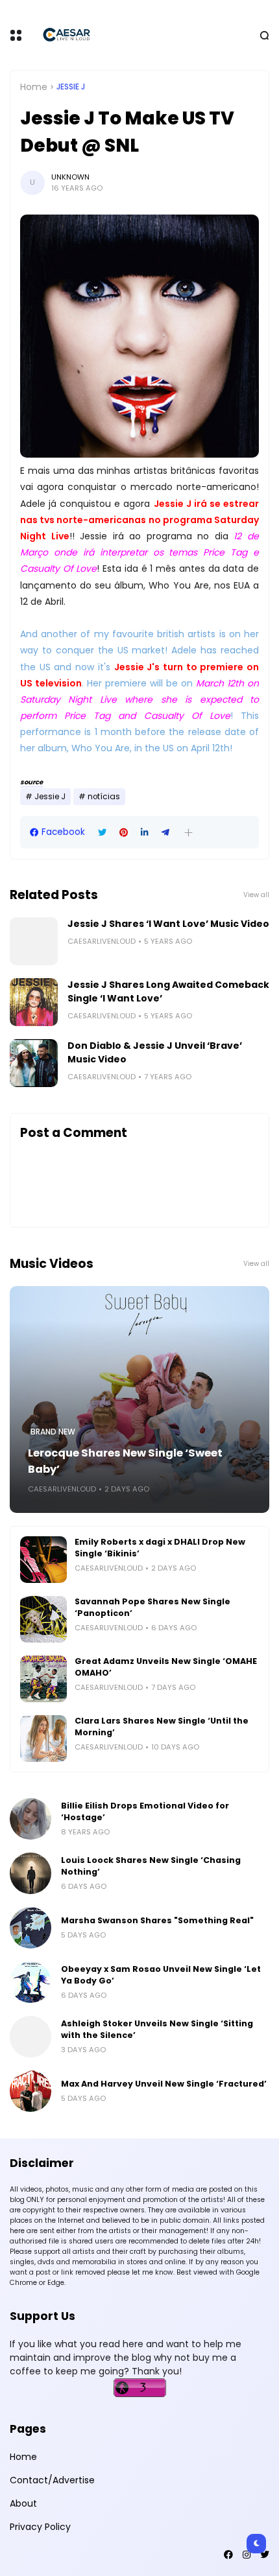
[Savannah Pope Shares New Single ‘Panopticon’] (43, 1619)
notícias (104, 797)
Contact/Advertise (52, 2480)
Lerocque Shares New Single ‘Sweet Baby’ (125, 1461)
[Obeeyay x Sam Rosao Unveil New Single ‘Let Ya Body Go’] (30, 1982)
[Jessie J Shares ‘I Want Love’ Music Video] (34, 941)
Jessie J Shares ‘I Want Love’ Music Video (168, 924)
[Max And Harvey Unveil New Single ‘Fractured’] (30, 2091)
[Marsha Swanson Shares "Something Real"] (30, 1928)
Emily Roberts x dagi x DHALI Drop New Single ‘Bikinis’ (160, 1548)
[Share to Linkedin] (145, 833)
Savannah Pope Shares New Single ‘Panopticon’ (152, 1607)
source (31, 782)
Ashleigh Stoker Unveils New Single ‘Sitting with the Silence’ (157, 2029)
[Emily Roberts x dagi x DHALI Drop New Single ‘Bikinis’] (43, 1560)
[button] (188, 833)
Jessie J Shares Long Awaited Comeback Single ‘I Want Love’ (168, 991)
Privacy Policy (40, 2527)
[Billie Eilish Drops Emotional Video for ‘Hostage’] (30, 1819)
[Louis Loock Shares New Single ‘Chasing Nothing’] (30, 1873)
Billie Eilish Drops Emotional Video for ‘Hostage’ (145, 1811)
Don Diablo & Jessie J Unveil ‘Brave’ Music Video (155, 1052)
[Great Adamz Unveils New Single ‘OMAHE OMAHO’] (43, 1679)
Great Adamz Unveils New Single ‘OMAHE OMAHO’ (166, 1667)
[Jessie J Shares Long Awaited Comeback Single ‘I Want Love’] (34, 1002)
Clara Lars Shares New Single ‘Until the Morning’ (162, 1727)
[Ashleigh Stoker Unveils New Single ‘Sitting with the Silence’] (30, 2037)
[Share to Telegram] (165, 833)
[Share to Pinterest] (124, 833)
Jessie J (71, 87)
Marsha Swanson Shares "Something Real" (157, 1920)
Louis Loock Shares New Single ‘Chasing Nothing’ (151, 1866)
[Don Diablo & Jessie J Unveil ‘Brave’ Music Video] (34, 1063)
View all (256, 895)
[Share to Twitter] (102, 833)
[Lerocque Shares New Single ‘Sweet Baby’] (139, 1399)
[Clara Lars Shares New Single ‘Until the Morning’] (43, 1739)
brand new (53, 1432)
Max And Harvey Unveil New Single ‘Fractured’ (164, 2084)
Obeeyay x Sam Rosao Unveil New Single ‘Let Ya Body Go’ (161, 1975)
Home (34, 87)
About (23, 2503)
